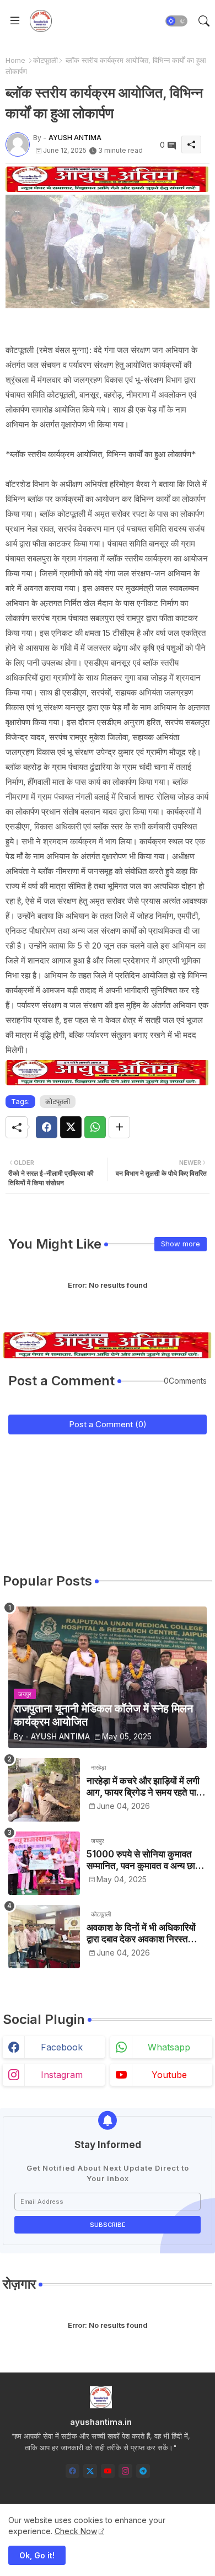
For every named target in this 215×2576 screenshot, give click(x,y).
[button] (176, 21)
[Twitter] (71, 1127)
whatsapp (169, 2047)
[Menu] (15, 21)
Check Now (76, 2531)
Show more (181, 1244)
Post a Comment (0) (108, 1424)
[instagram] (125, 2471)
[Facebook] (47, 1127)
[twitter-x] (90, 2471)
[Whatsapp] (95, 1127)
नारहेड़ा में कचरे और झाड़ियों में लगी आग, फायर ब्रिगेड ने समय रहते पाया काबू (145, 1787)
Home (15, 60)
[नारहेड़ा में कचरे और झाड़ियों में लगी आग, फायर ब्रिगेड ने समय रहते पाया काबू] (44, 1790)
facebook (62, 2047)
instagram (62, 2075)
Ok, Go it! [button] (37, 2555)
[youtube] (108, 2471)
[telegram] (143, 2471)
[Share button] (119, 1127)
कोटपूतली (45, 60)
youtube (169, 2075)
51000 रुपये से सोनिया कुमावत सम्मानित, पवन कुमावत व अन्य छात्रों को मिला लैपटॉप (147, 1860)
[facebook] (72, 2471)
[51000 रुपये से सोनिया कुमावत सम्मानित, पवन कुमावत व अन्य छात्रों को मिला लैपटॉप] (44, 1863)
